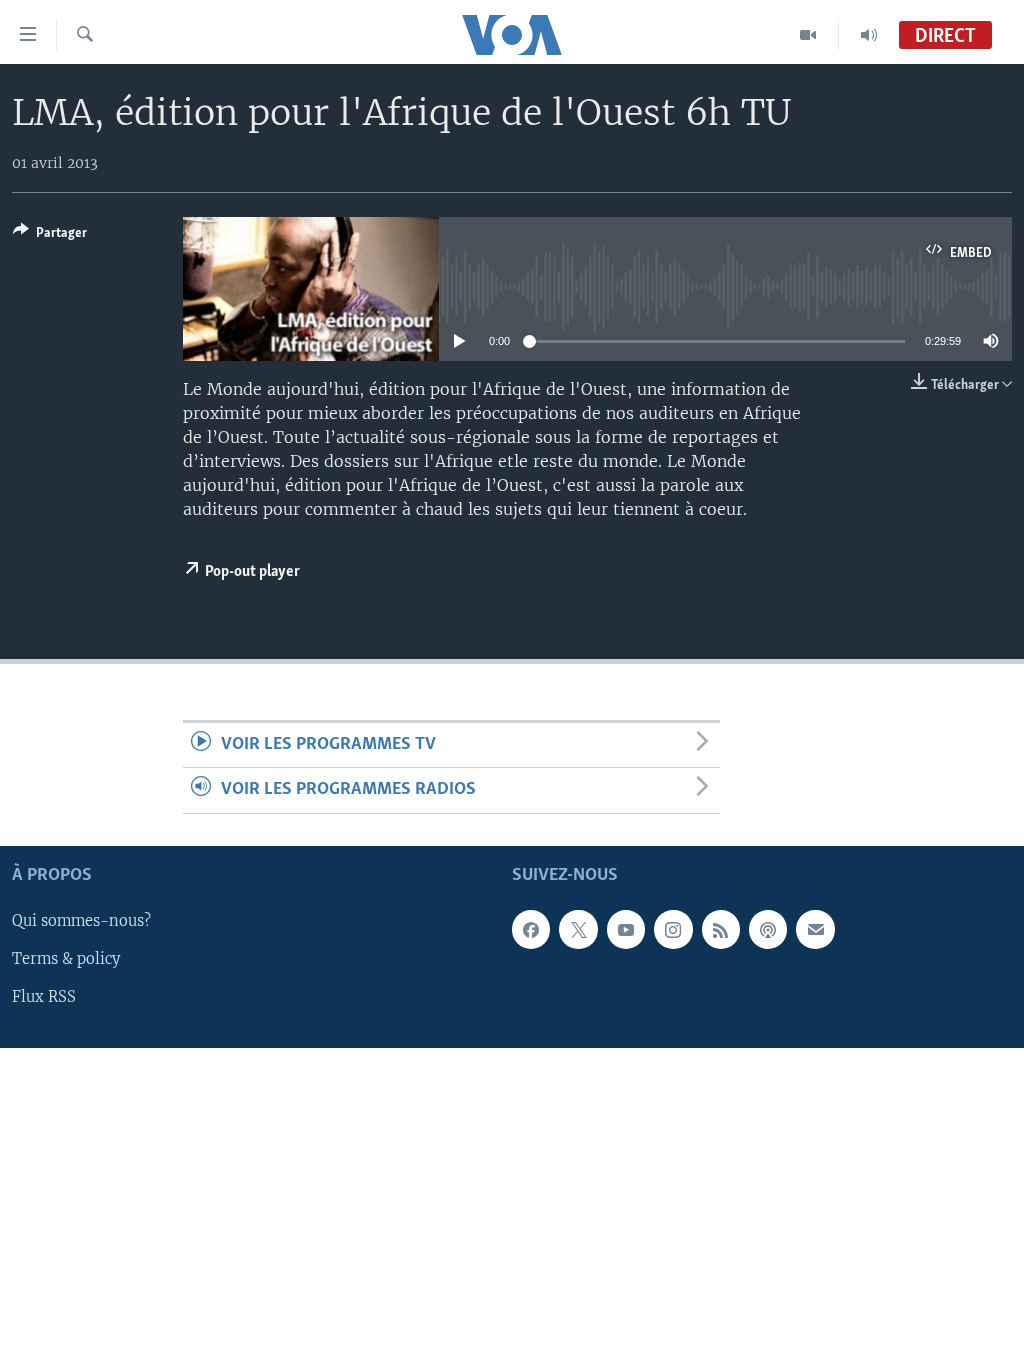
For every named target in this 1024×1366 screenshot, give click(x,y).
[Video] (808, 35)
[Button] (50, 236)
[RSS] (721, 929)
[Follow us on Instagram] (673, 929)
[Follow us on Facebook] (531, 929)
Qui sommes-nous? (81, 921)
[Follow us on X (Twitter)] (578, 929)
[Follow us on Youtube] (626, 929)
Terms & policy (66, 959)
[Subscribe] (815, 929)
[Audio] (869, 35)
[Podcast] (768, 929)
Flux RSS (44, 997)
